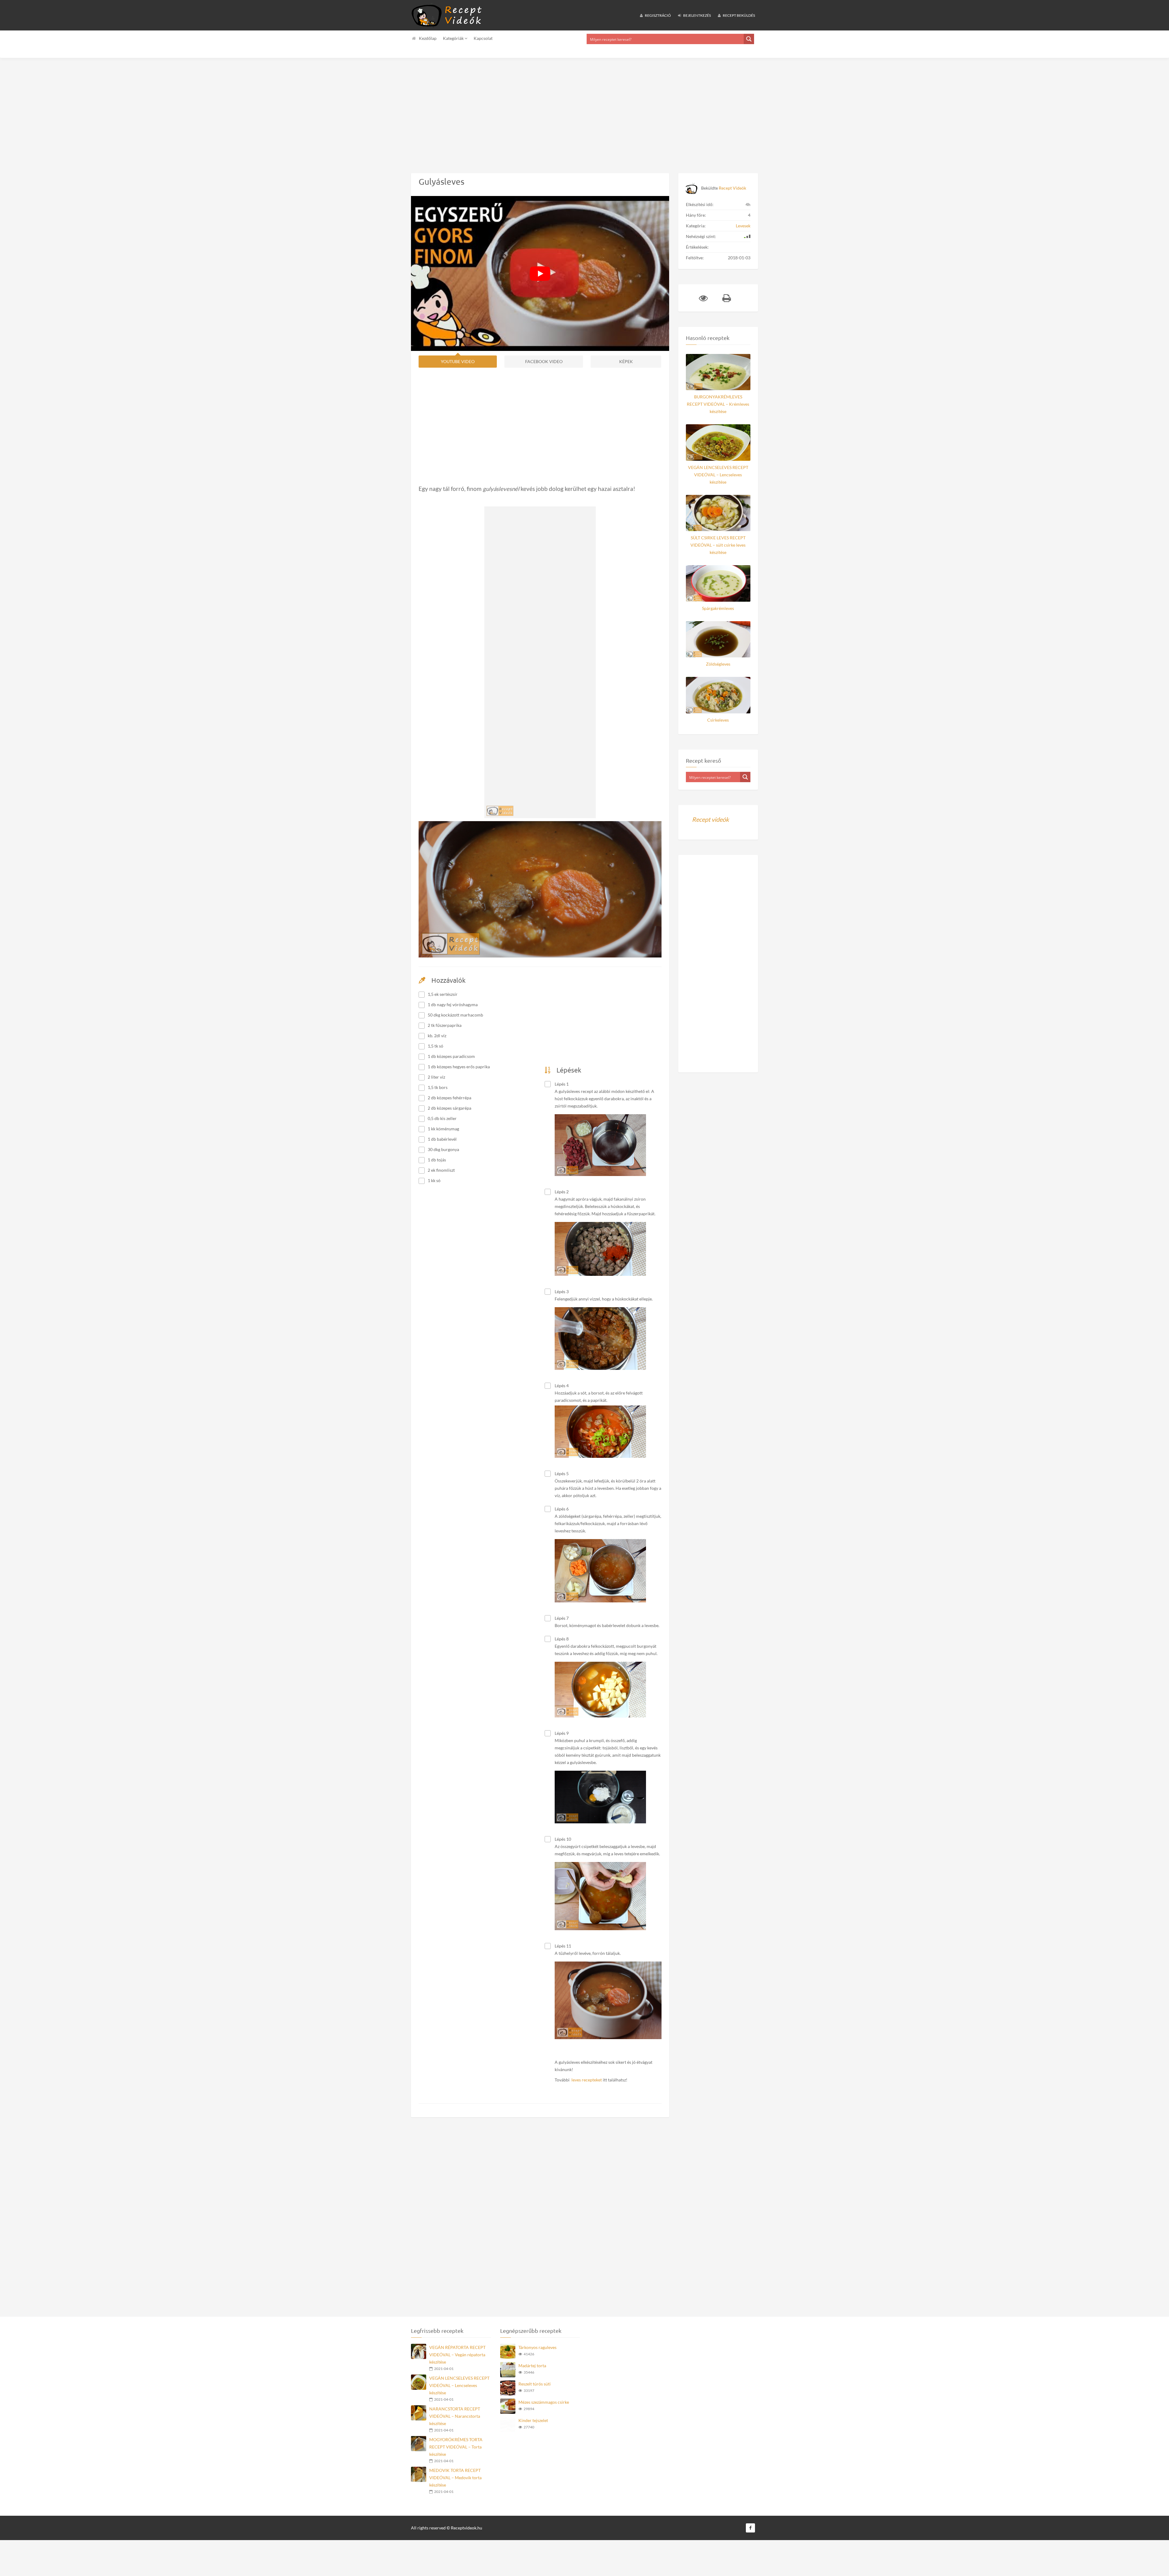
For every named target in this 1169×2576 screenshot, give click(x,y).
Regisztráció (658, 15)
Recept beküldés (739, 15)
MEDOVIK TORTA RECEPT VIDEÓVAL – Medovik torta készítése (455, 2492)
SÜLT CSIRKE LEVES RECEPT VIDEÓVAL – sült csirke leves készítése (718, 545)
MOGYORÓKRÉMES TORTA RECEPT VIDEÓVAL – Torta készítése (456, 2461)
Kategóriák (454, 38)
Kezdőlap (428, 38)
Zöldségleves (718, 664)
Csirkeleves (718, 720)
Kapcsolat (483, 38)
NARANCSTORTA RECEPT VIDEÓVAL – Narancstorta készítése (455, 2431)
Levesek (743, 226)
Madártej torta (532, 2380)
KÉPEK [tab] (626, 361)
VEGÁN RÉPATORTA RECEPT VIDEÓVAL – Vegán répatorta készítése (457, 2369)
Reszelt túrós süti (535, 2398)
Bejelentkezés (697, 15)
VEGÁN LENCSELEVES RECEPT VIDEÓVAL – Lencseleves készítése (718, 475)
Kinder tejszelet (533, 2435)
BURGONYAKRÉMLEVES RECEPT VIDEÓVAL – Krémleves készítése (718, 404)
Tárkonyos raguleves (537, 2362)
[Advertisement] (183, 111)
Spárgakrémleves (718, 608)
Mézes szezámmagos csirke (544, 2417)
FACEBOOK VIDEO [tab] (544, 361)
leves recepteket (587, 2087)
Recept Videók (732, 188)
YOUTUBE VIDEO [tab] (458, 361)
